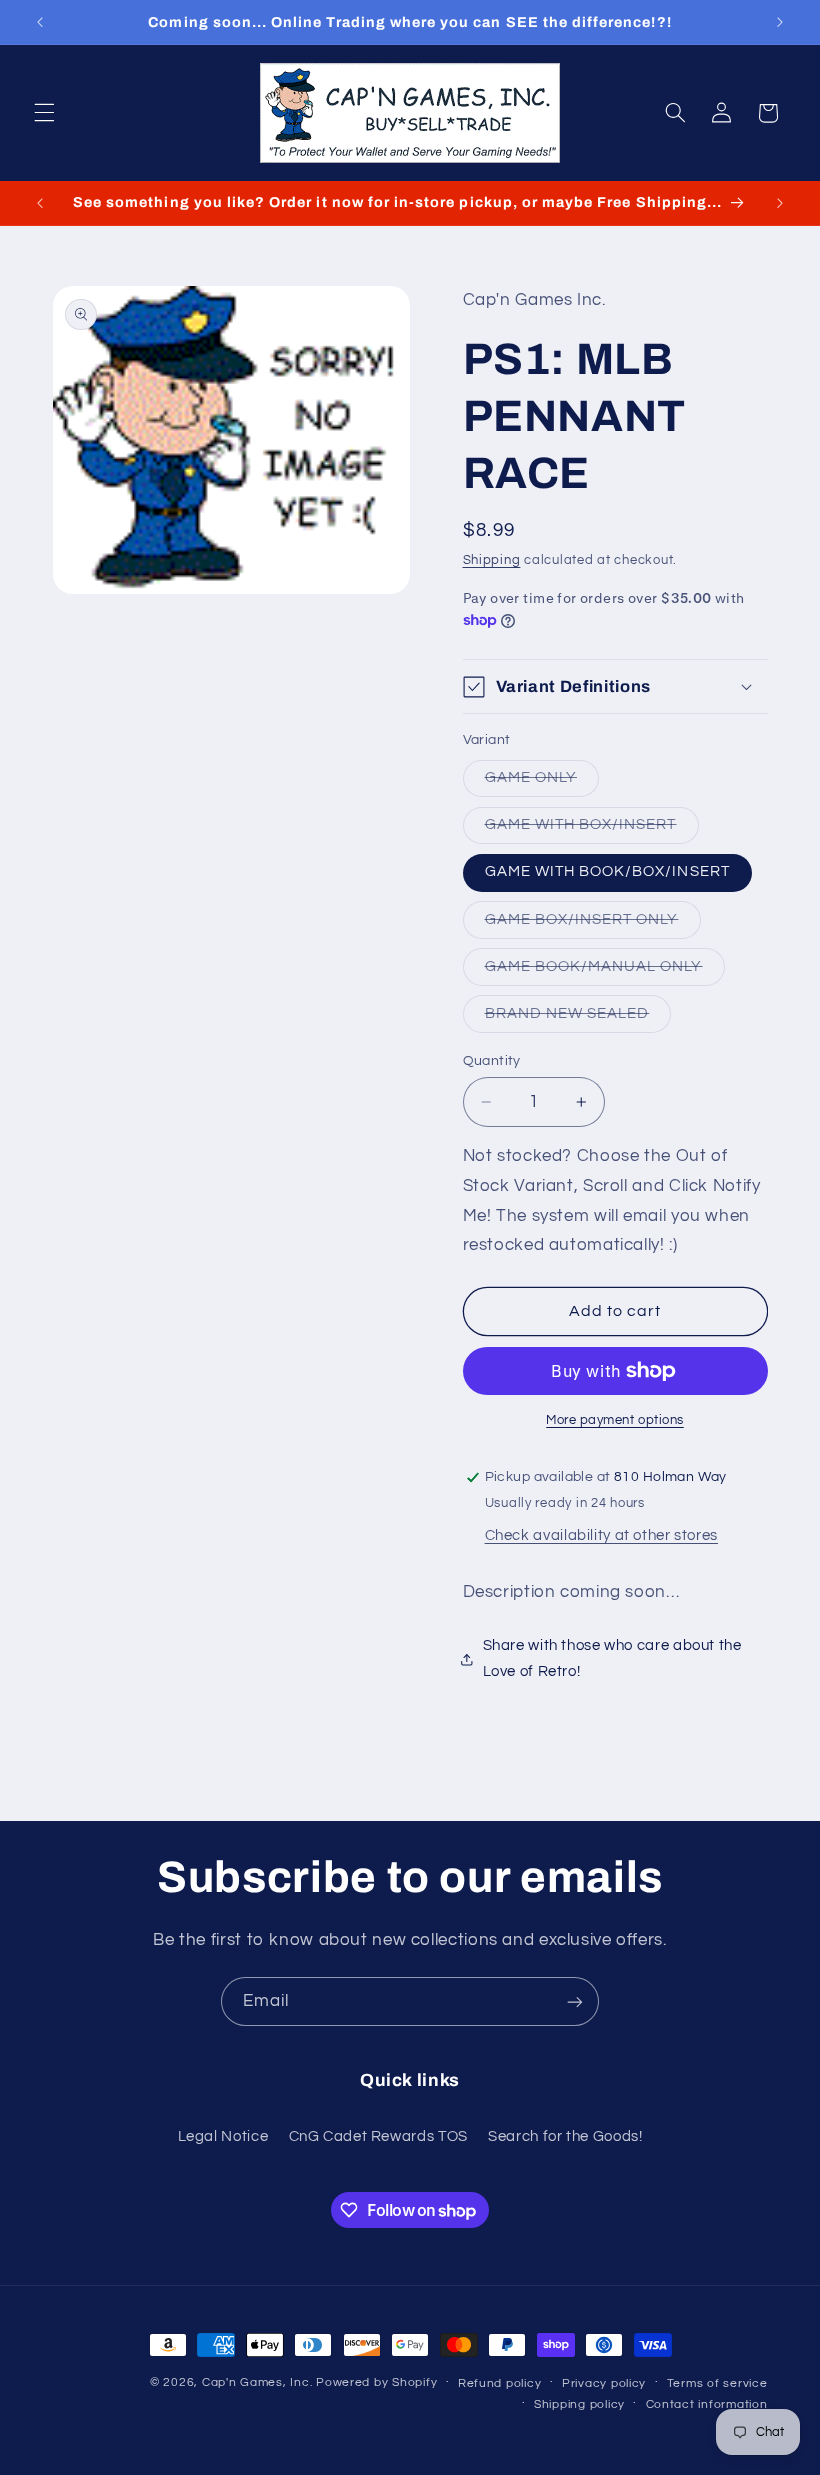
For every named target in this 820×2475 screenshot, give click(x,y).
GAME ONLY (542, 783)
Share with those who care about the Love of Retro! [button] (612, 1658)
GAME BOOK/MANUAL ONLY (605, 972)
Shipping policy (579, 2404)
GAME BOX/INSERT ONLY (593, 925)
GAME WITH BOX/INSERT (592, 830)
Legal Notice (223, 2136)
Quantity (492, 1061)
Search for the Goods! (565, 2136)
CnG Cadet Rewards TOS (378, 2136)
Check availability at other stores (601, 1535)
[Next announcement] (780, 22)
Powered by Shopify (376, 2382)
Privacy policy (604, 2383)
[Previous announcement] (40, 22)
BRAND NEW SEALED (578, 1019)
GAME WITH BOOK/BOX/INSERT (607, 871)
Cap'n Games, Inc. (257, 2382)
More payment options (615, 1420)
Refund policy (500, 2383)
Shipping (492, 560)
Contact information (707, 2404)
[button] (44, 113)
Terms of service (717, 2383)
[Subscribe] (575, 2001)
